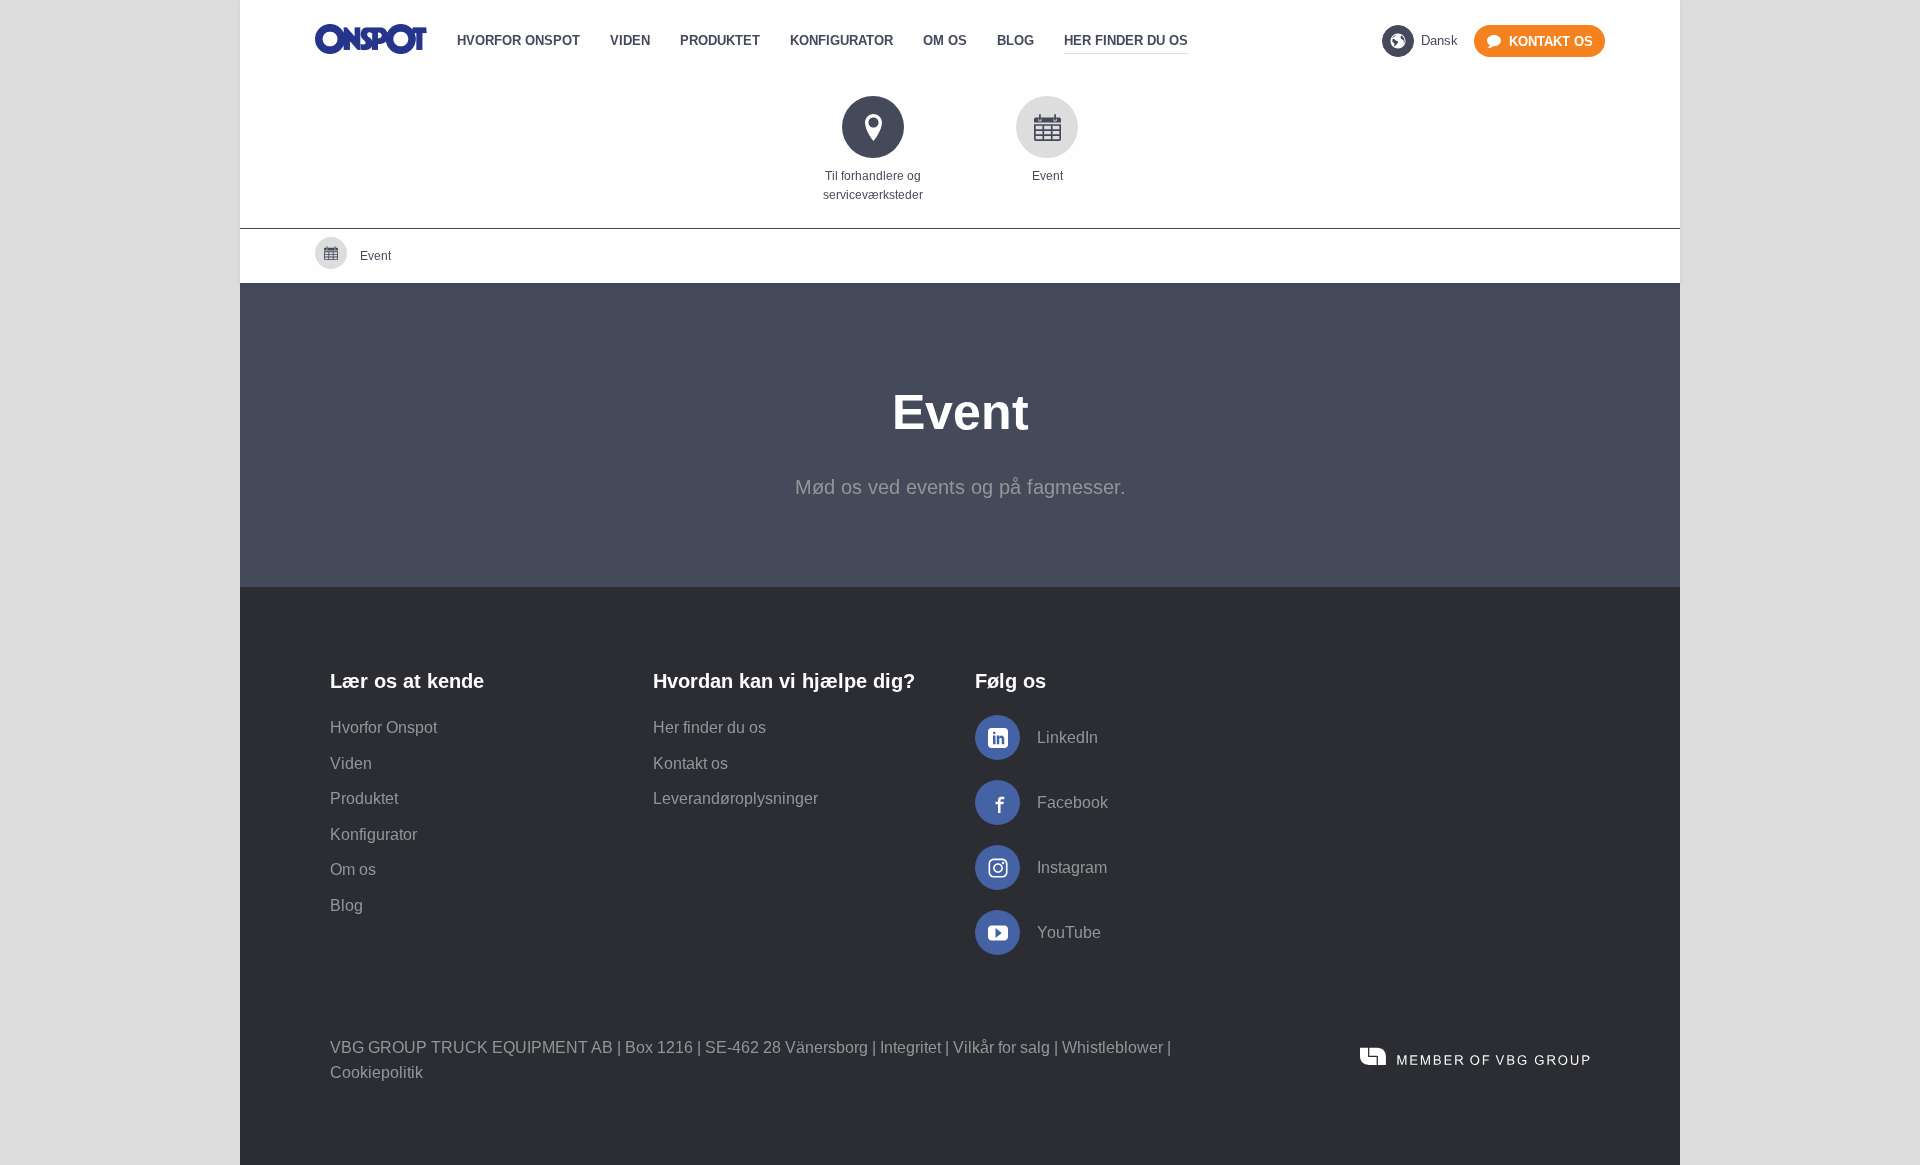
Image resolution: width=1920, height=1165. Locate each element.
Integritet (910, 1047)
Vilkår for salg (1001, 1047)
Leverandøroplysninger (735, 798)
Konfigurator (373, 834)
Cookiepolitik (376, 1072)
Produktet (364, 798)
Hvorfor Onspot (383, 727)
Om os (353, 869)
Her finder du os (709, 727)
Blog (346, 905)
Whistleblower (1112, 1047)
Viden (351, 763)
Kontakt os (690, 763)
